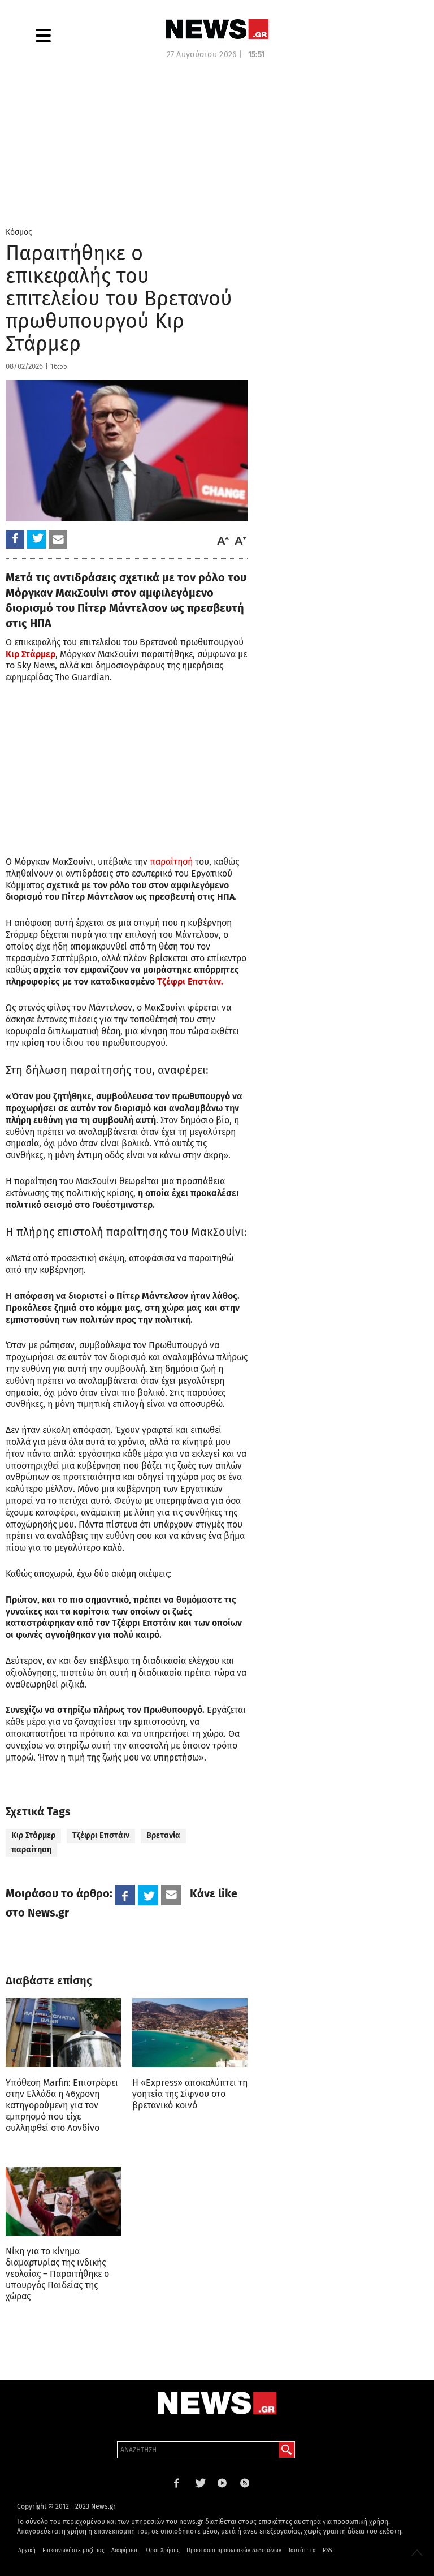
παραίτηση (31, 1850)
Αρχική (27, 2551)
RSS (327, 2551)
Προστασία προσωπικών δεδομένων (234, 2551)
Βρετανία (163, 1835)
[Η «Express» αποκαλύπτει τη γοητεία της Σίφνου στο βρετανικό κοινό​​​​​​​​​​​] (190, 2033)
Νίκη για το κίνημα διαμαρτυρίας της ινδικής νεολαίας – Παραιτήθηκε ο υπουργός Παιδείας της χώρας (57, 2274)
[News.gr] (217, 29)
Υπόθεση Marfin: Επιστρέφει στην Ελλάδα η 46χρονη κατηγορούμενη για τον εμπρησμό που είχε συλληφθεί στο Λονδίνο (62, 2105)
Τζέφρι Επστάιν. (190, 981)
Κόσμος (19, 232)
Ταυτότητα (302, 2551)
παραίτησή (171, 862)
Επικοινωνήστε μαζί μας (73, 2551)
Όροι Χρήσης (163, 2551)
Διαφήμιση (125, 2551)
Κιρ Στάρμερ (33, 1835)
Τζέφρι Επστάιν (101, 1835)
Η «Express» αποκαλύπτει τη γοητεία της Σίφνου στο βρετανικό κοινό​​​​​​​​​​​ (190, 2094)
